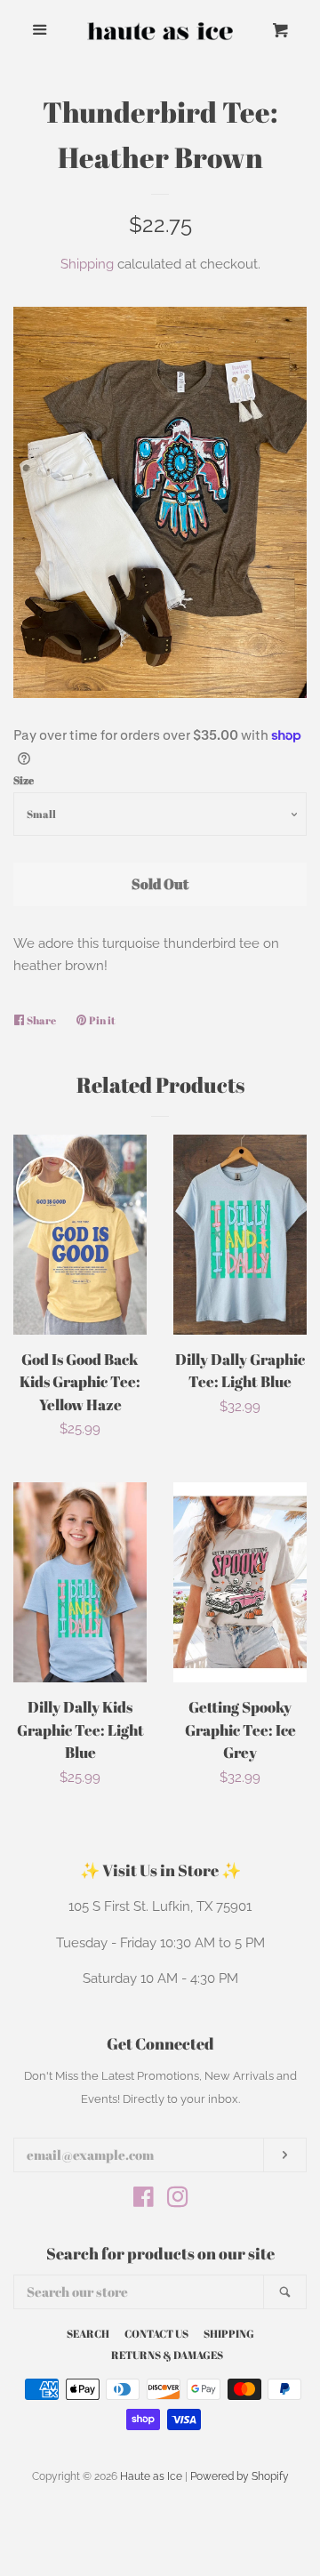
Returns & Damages (167, 2355)
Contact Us (156, 2333)
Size (24, 780)
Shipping (87, 264)
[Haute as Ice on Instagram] (178, 2201)
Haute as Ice (151, 2476)
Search (88, 2333)
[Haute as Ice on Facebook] (144, 2201)
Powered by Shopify (240, 2476)
